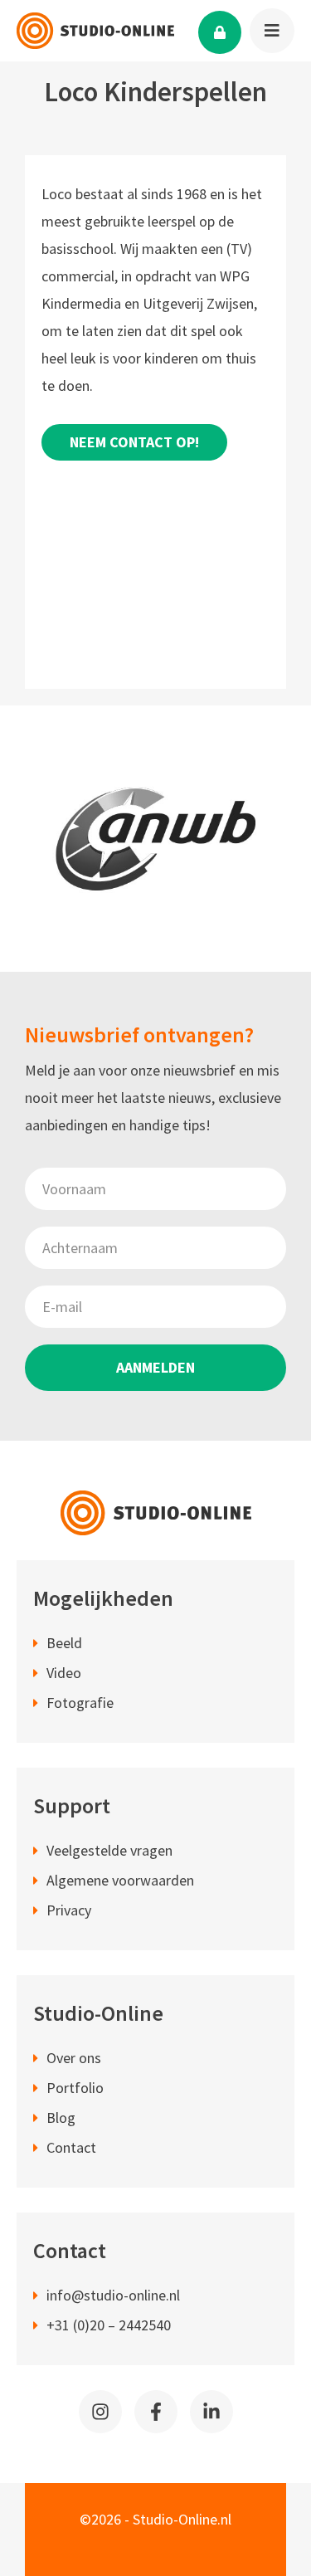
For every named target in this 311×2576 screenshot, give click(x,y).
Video (64, 1673)
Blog (61, 2117)
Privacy (69, 1910)
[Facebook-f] (156, 2412)
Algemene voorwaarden (120, 1880)
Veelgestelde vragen (109, 1850)
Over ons (74, 2058)
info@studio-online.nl (113, 2295)
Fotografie (80, 1703)
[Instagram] (100, 2412)
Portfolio (75, 2088)
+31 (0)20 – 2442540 (109, 2325)
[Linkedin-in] (211, 2412)
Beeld (64, 1643)
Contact (71, 2147)
